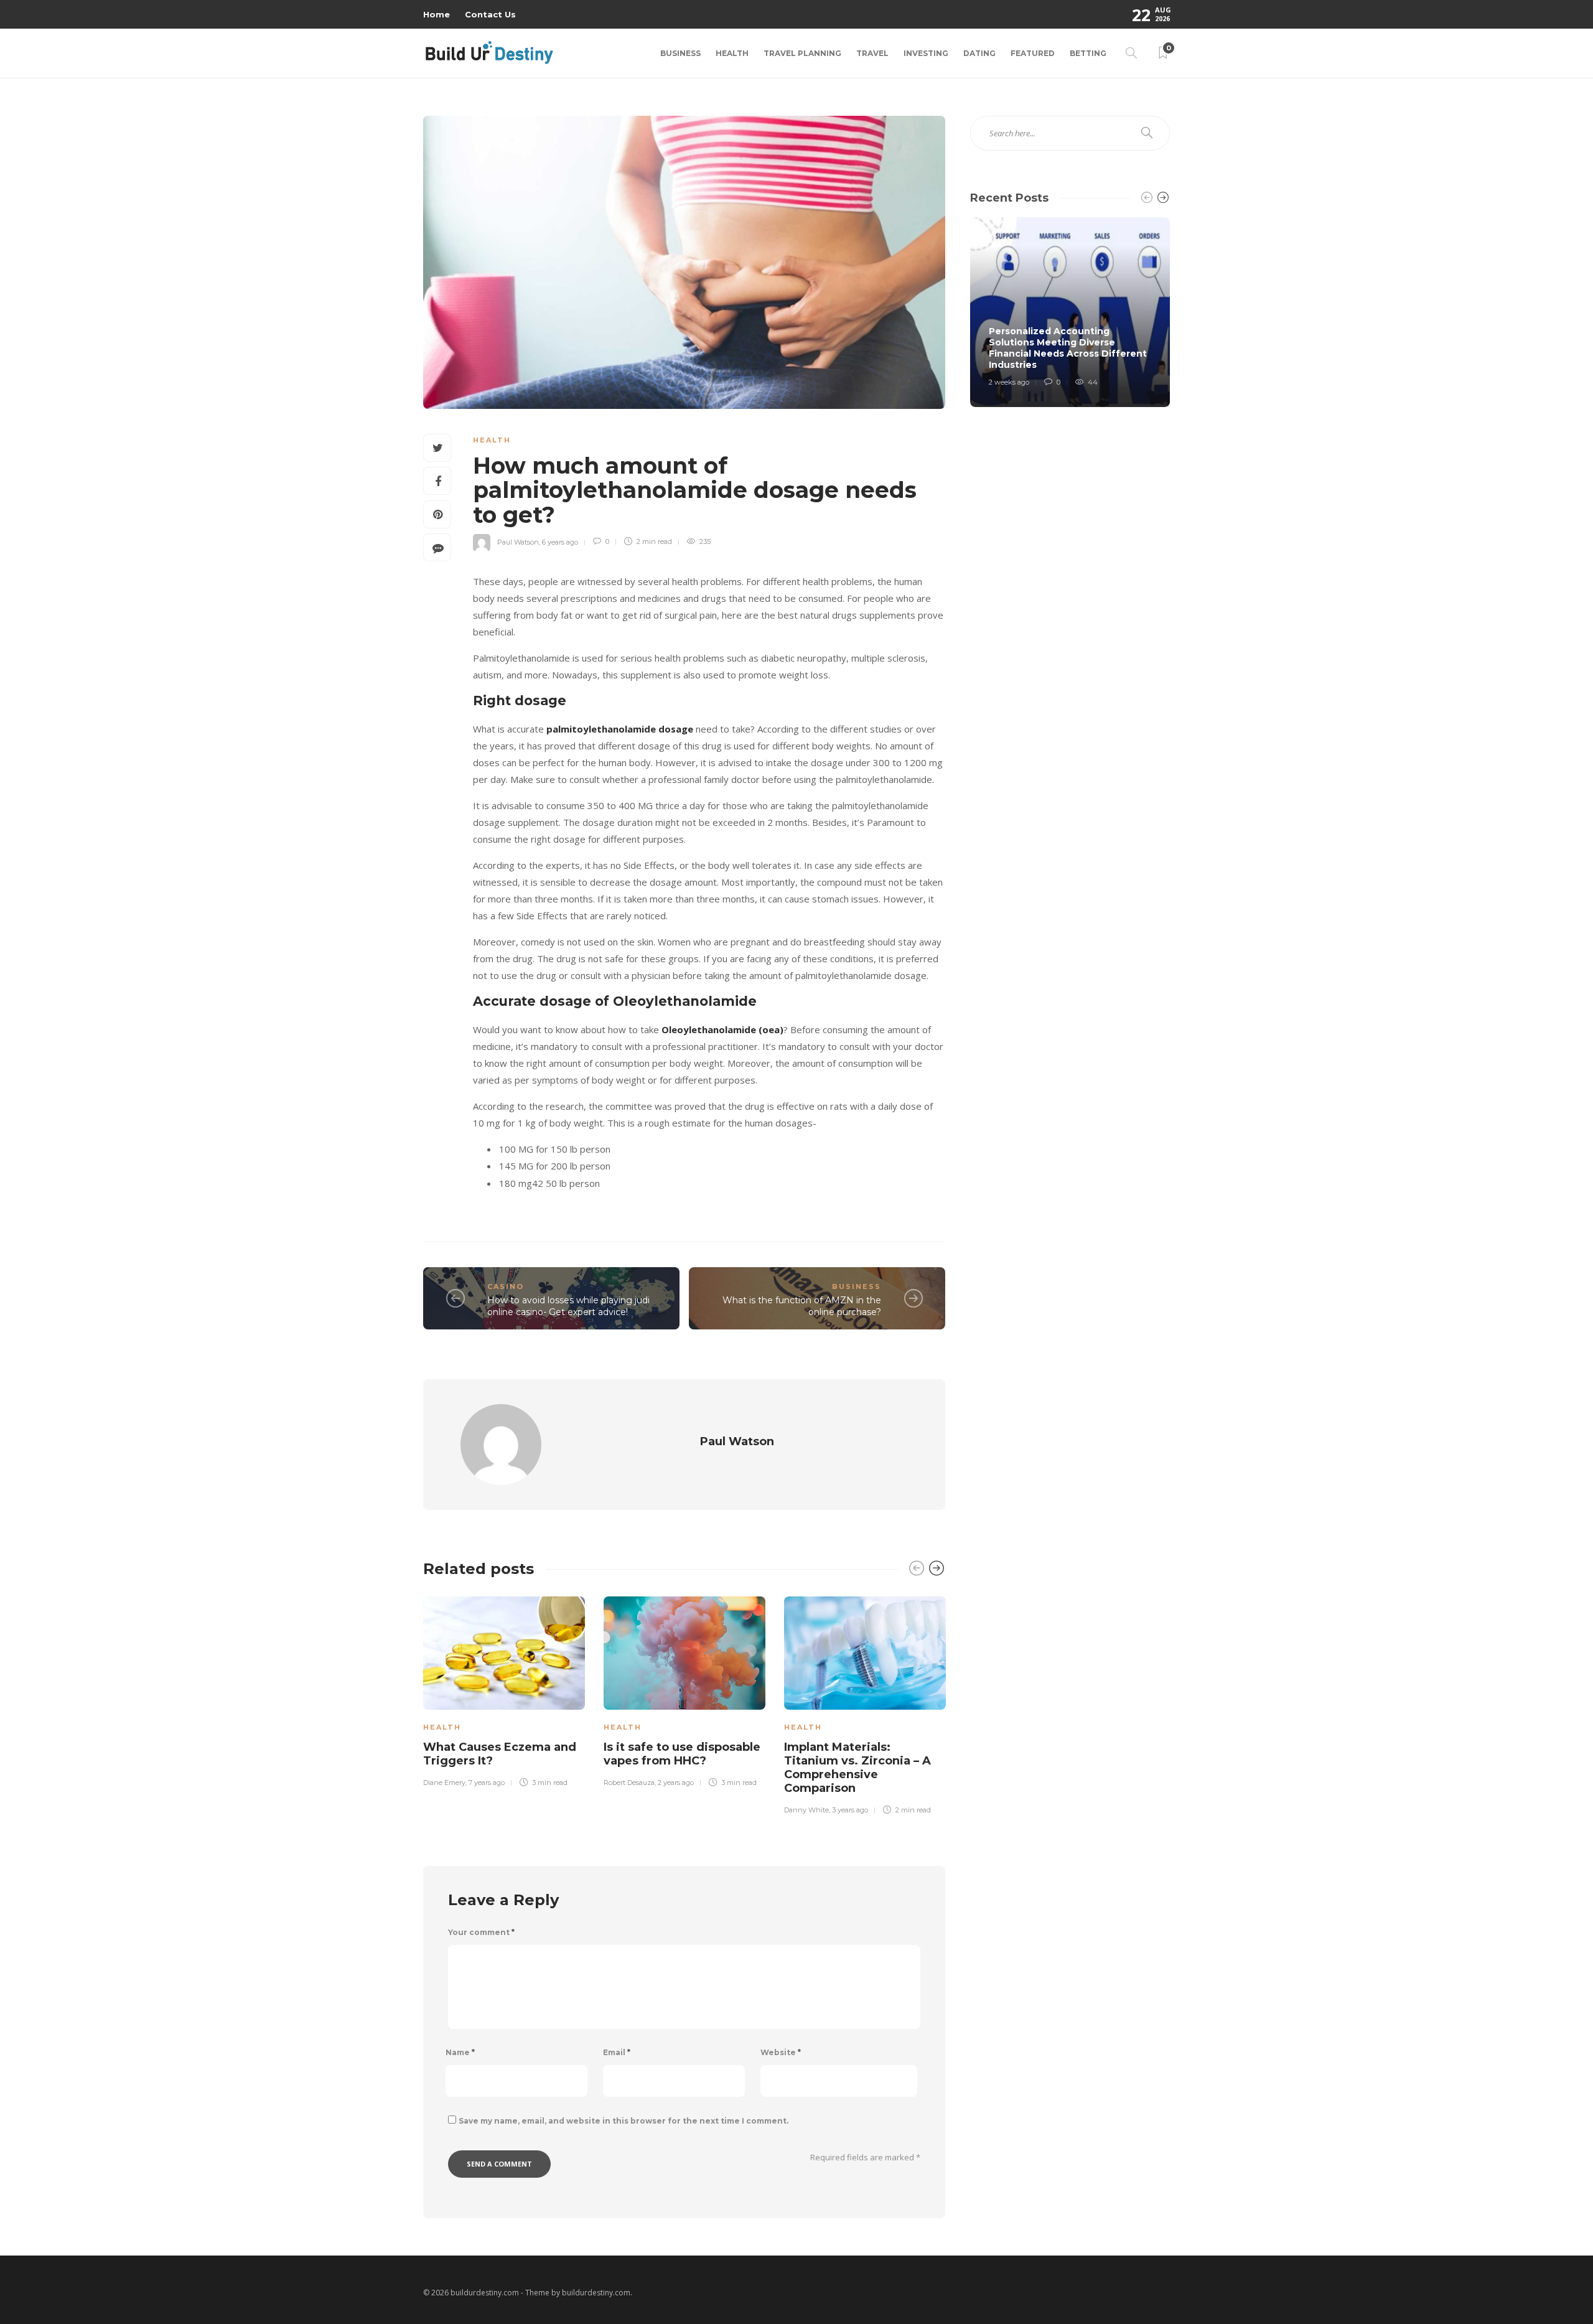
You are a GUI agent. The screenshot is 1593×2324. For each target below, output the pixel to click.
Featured (1033, 53)
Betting (1088, 53)
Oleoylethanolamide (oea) (722, 1029)
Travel (872, 53)
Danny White (806, 1810)
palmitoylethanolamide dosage (620, 729)
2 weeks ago (1009, 382)
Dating (979, 53)
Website (781, 2052)
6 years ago (560, 541)
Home (437, 14)
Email (617, 2052)
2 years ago (676, 1783)
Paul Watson (518, 541)
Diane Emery (444, 1783)
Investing (926, 53)
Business (680, 53)
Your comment (481, 1932)
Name (460, 2052)
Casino (506, 1286)
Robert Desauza (629, 1783)
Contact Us (490, 14)
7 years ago (487, 1783)
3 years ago (850, 1810)
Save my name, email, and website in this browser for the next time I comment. (624, 2121)
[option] (504, 1690)
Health (732, 53)
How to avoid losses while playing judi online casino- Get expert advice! (568, 1306)
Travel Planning (802, 53)
